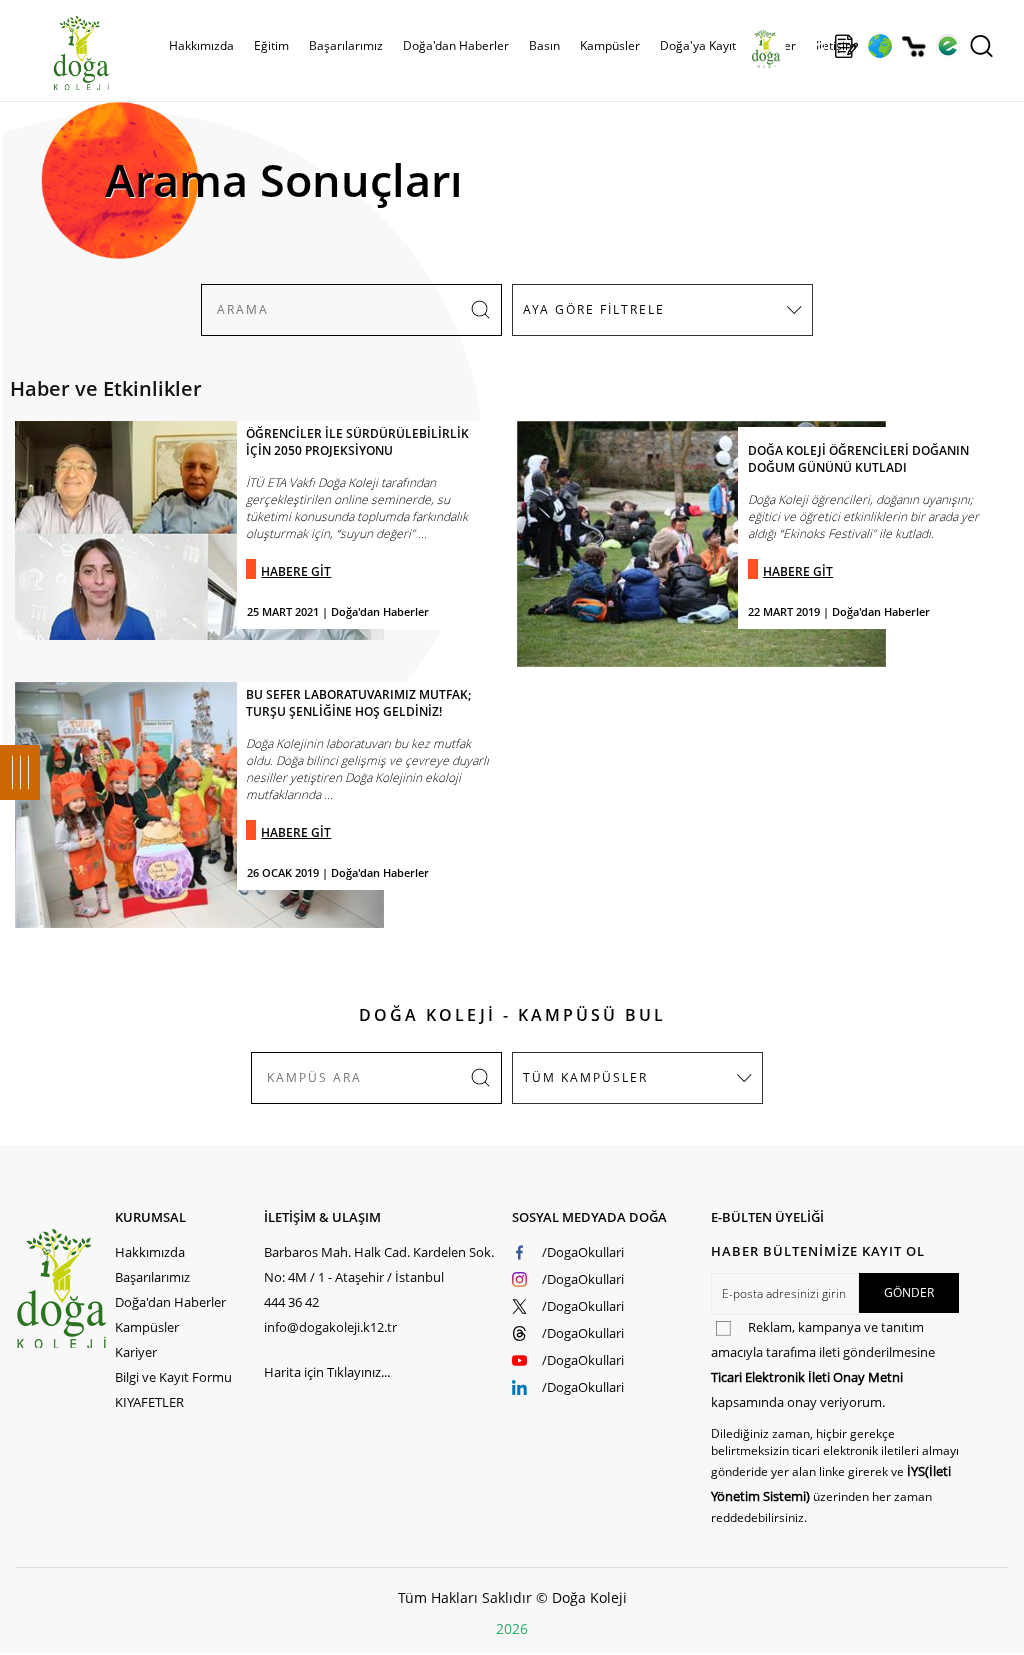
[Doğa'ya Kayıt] (846, 46)
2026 (512, 1628)
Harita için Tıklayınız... (327, 1372)
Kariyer (136, 1352)
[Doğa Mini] (812, 46)
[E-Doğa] (947, 46)
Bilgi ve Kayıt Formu (173, 1377)
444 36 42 (291, 1302)
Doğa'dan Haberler (456, 45)
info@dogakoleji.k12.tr (330, 1327)
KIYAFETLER (149, 1402)
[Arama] (981, 46)
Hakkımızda (150, 1252)
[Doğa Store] (913, 46)
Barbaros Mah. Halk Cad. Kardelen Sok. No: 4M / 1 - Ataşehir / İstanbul (379, 1264)
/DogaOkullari (583, 1252)
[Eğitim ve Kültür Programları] (879, 46)
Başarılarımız (152, 1277)
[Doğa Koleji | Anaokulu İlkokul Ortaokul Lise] (60, 53)
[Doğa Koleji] (64, 1288)
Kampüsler (610, 45)
